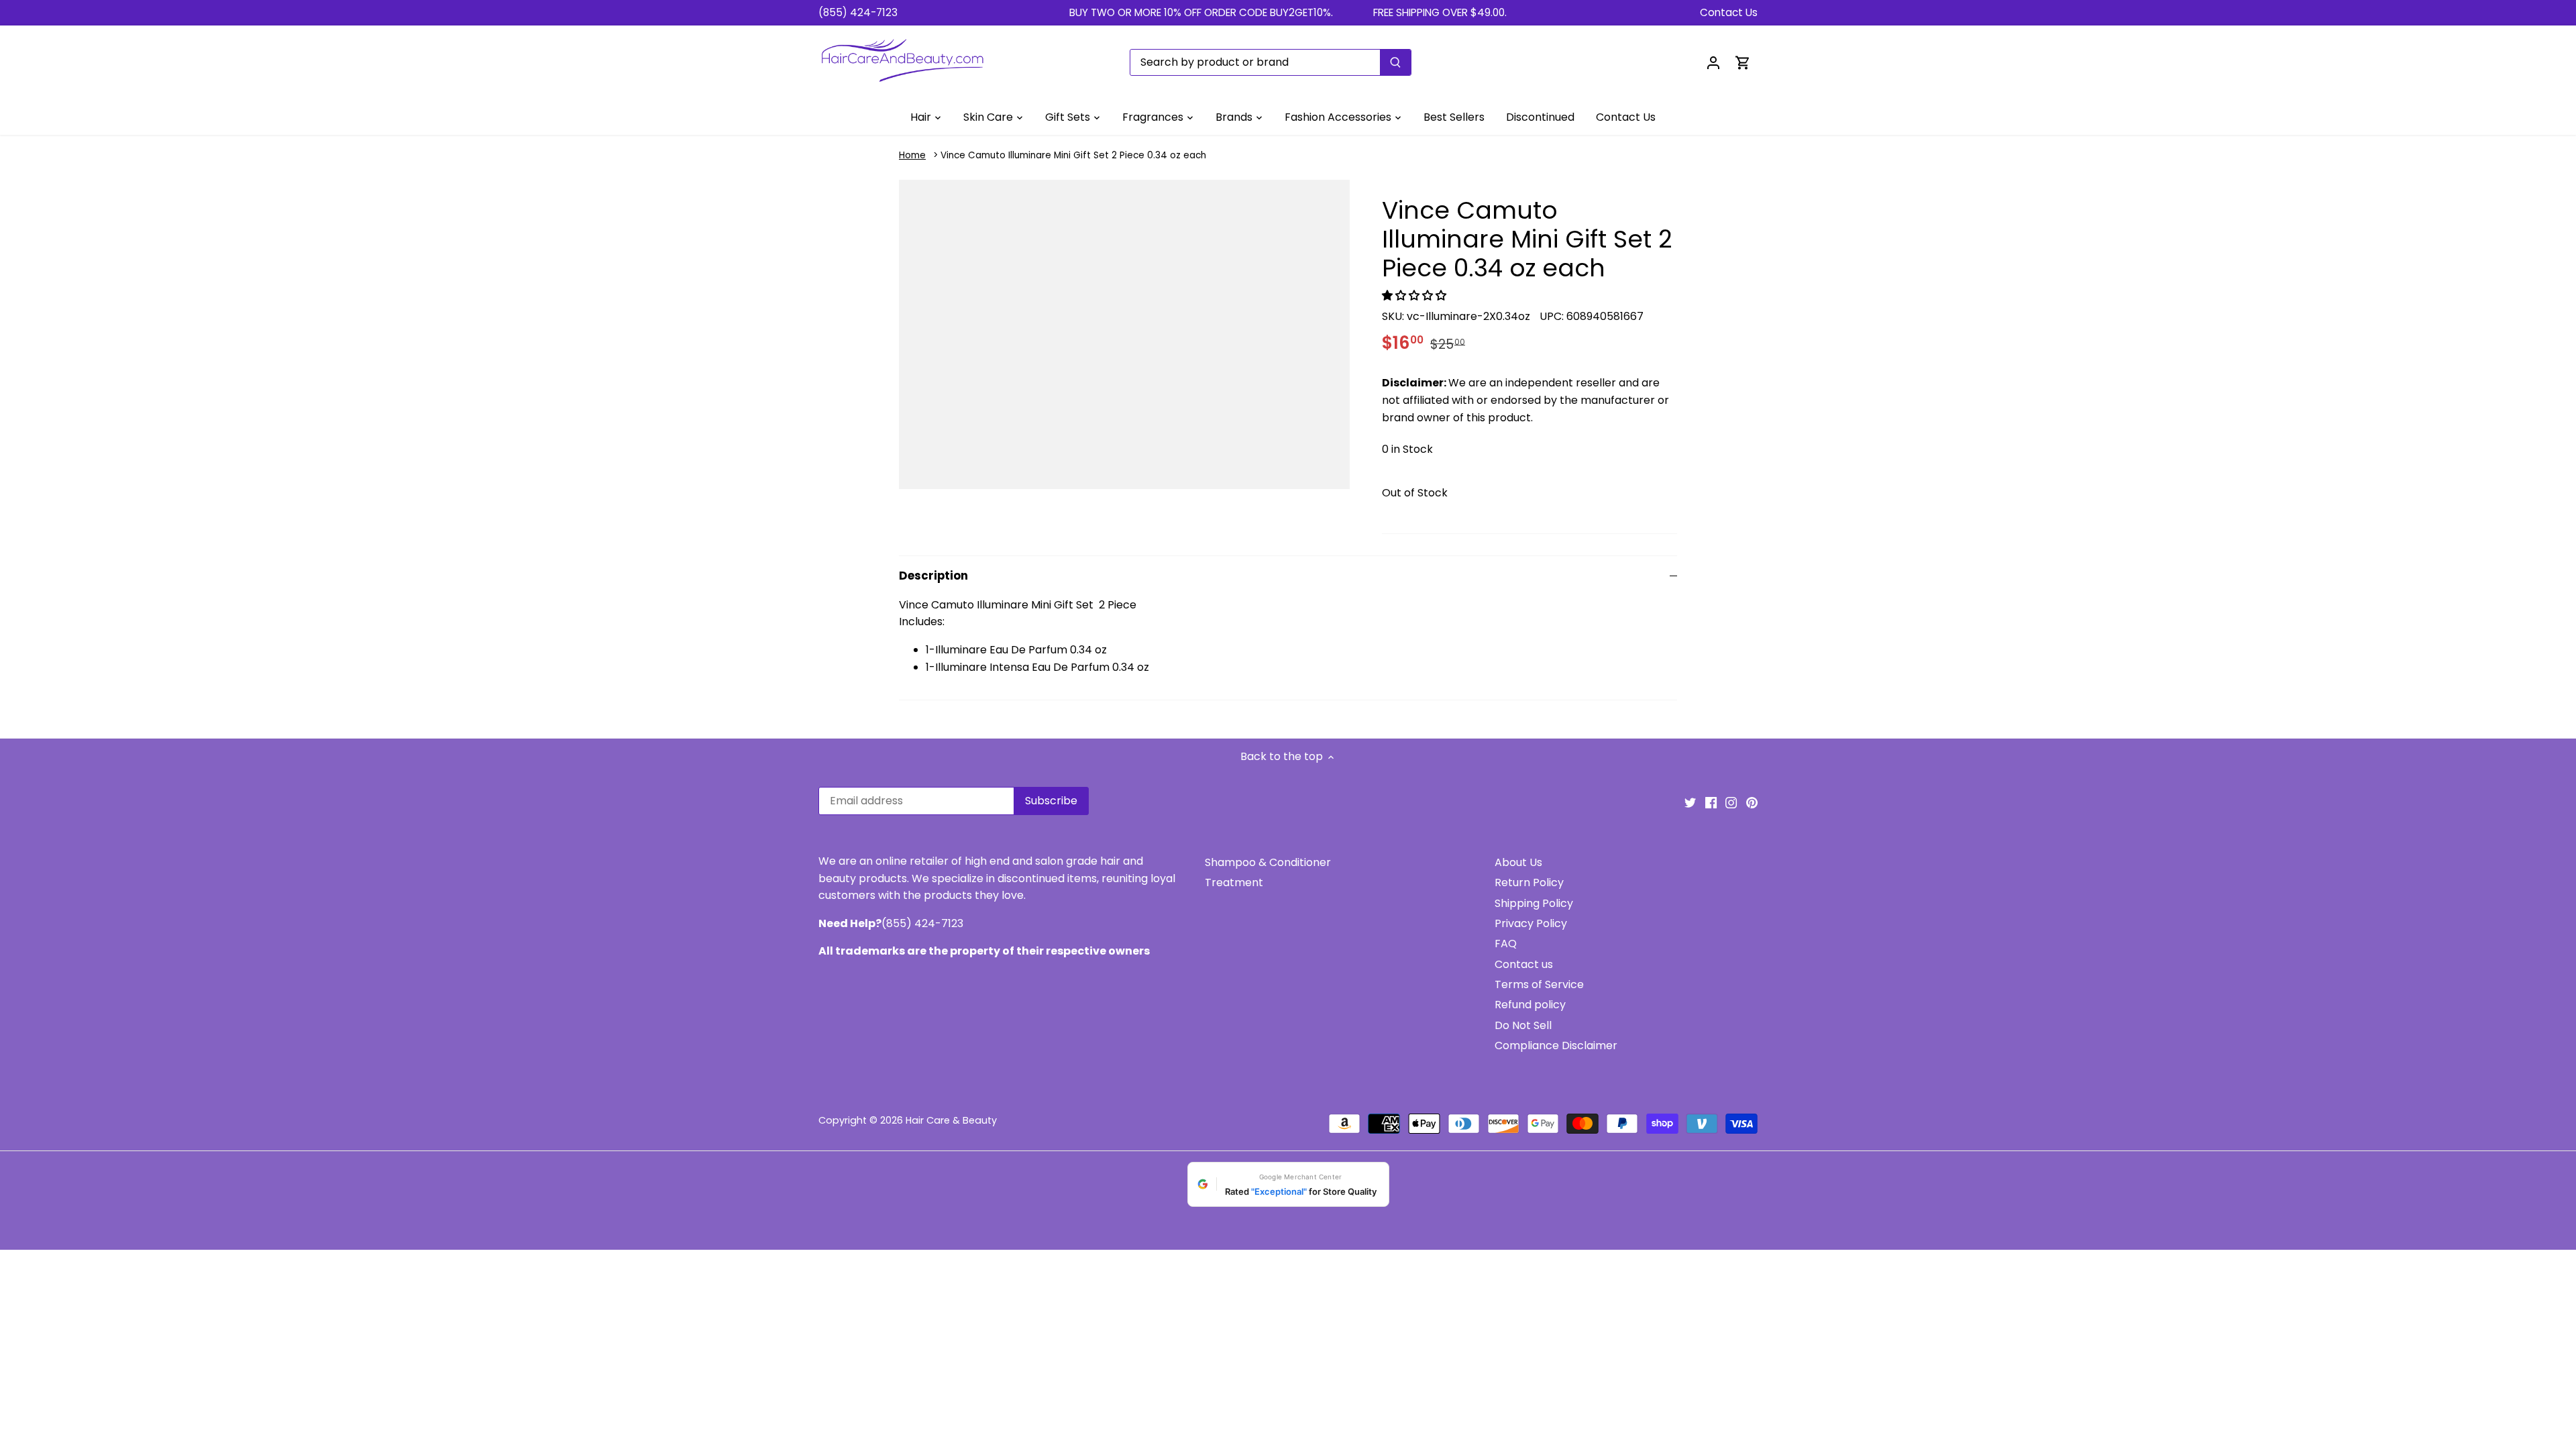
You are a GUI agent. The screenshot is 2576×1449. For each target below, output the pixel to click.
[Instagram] (1731, 802)
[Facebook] (1711, 802)
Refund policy (1530, 1005)
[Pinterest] (1752, 802)
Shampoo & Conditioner (1268, 862)
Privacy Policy (1531, 923)
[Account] (1713, 62)
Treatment (1234, 882)
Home (912, 155)
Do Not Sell (1523, 1025)
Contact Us (1729, 12)
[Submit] (1395, 62)
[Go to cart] (1743, 62)
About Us (1518, 862)
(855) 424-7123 (858, 12)
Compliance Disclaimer (1556, 1045)
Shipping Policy (1534, 903)
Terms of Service (1539, 984)
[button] (1415, 296)
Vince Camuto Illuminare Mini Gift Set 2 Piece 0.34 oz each (1073, 155)
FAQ (1506, 944)
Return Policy (1529, 882)
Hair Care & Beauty (951, 1120)
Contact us (1524, 964)
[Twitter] (1690, 802)
